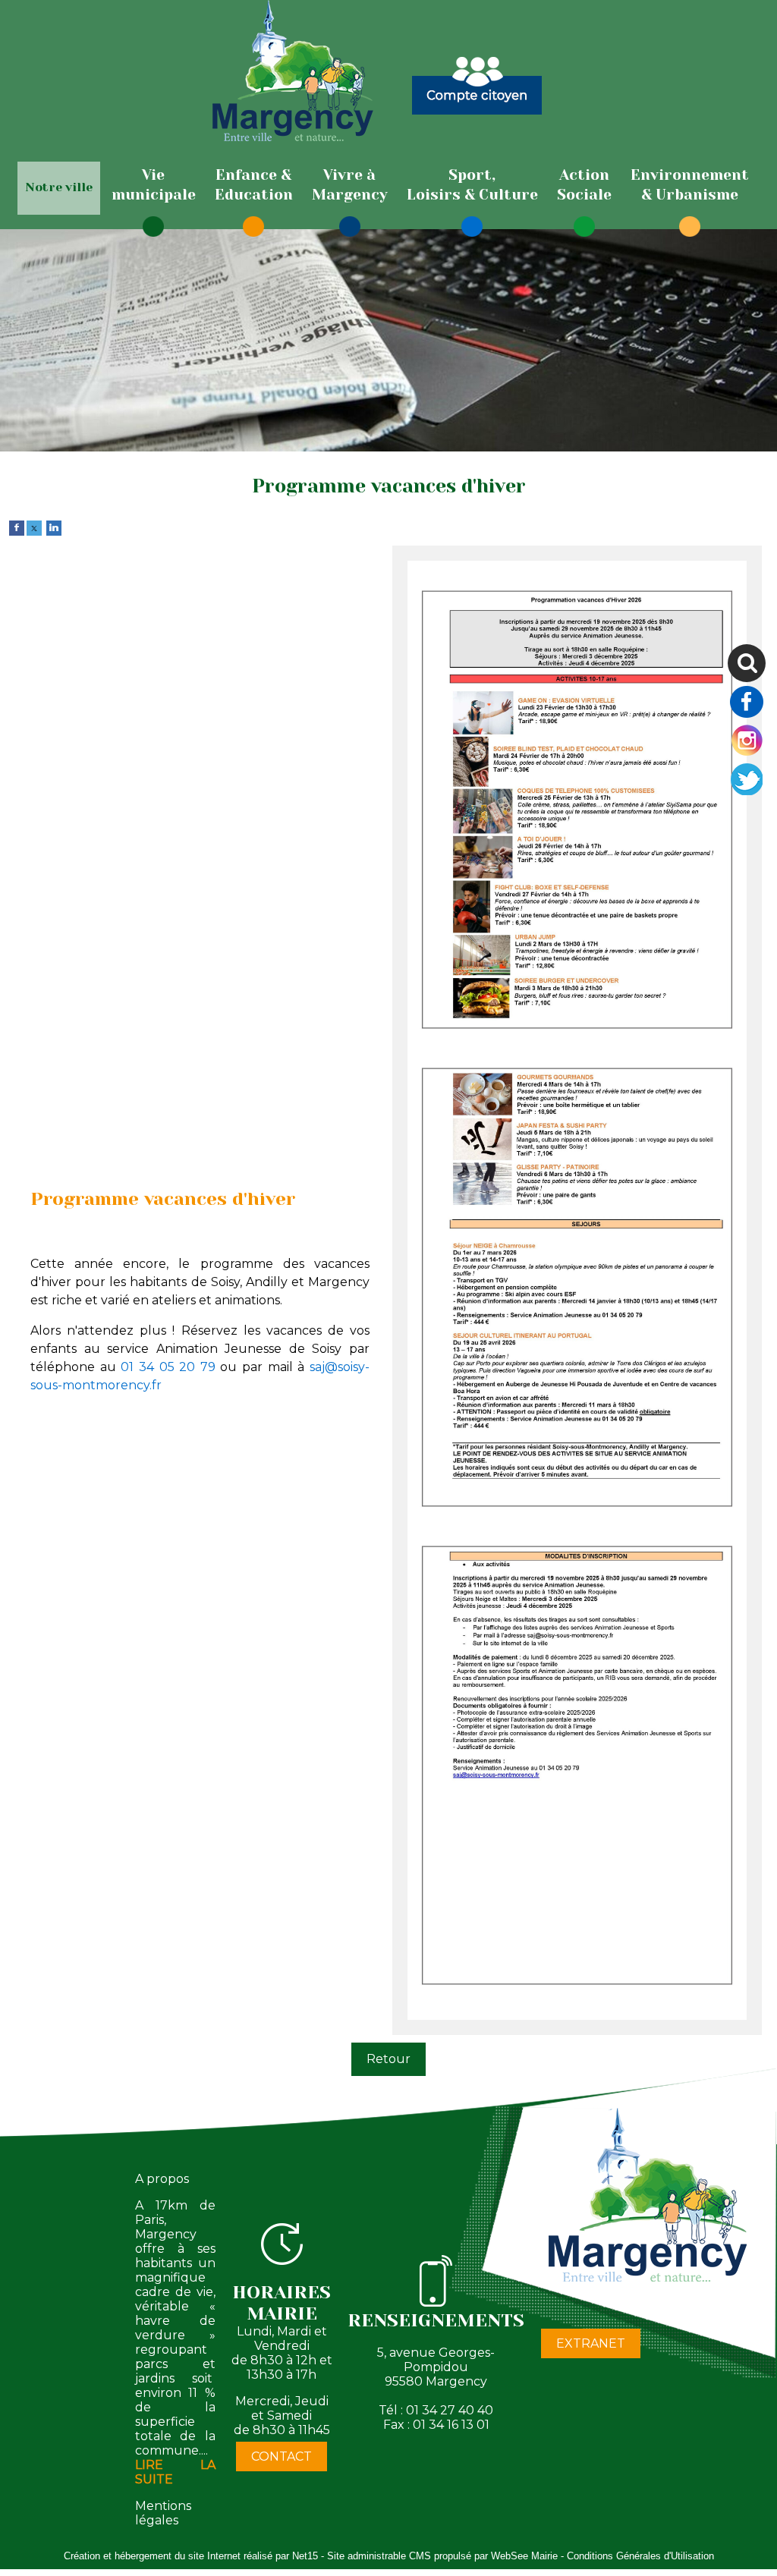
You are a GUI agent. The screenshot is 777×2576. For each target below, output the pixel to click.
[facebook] (17, 527)
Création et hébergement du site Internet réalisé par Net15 (191, 2556)
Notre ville (59, 187)
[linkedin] (54, 527)
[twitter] (34, 527)
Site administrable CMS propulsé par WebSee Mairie (442, 2556)
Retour (388, 2059)
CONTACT (282, 2456)
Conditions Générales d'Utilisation (640, 2556)
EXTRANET (591, 2343)
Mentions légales (163, 2513)
